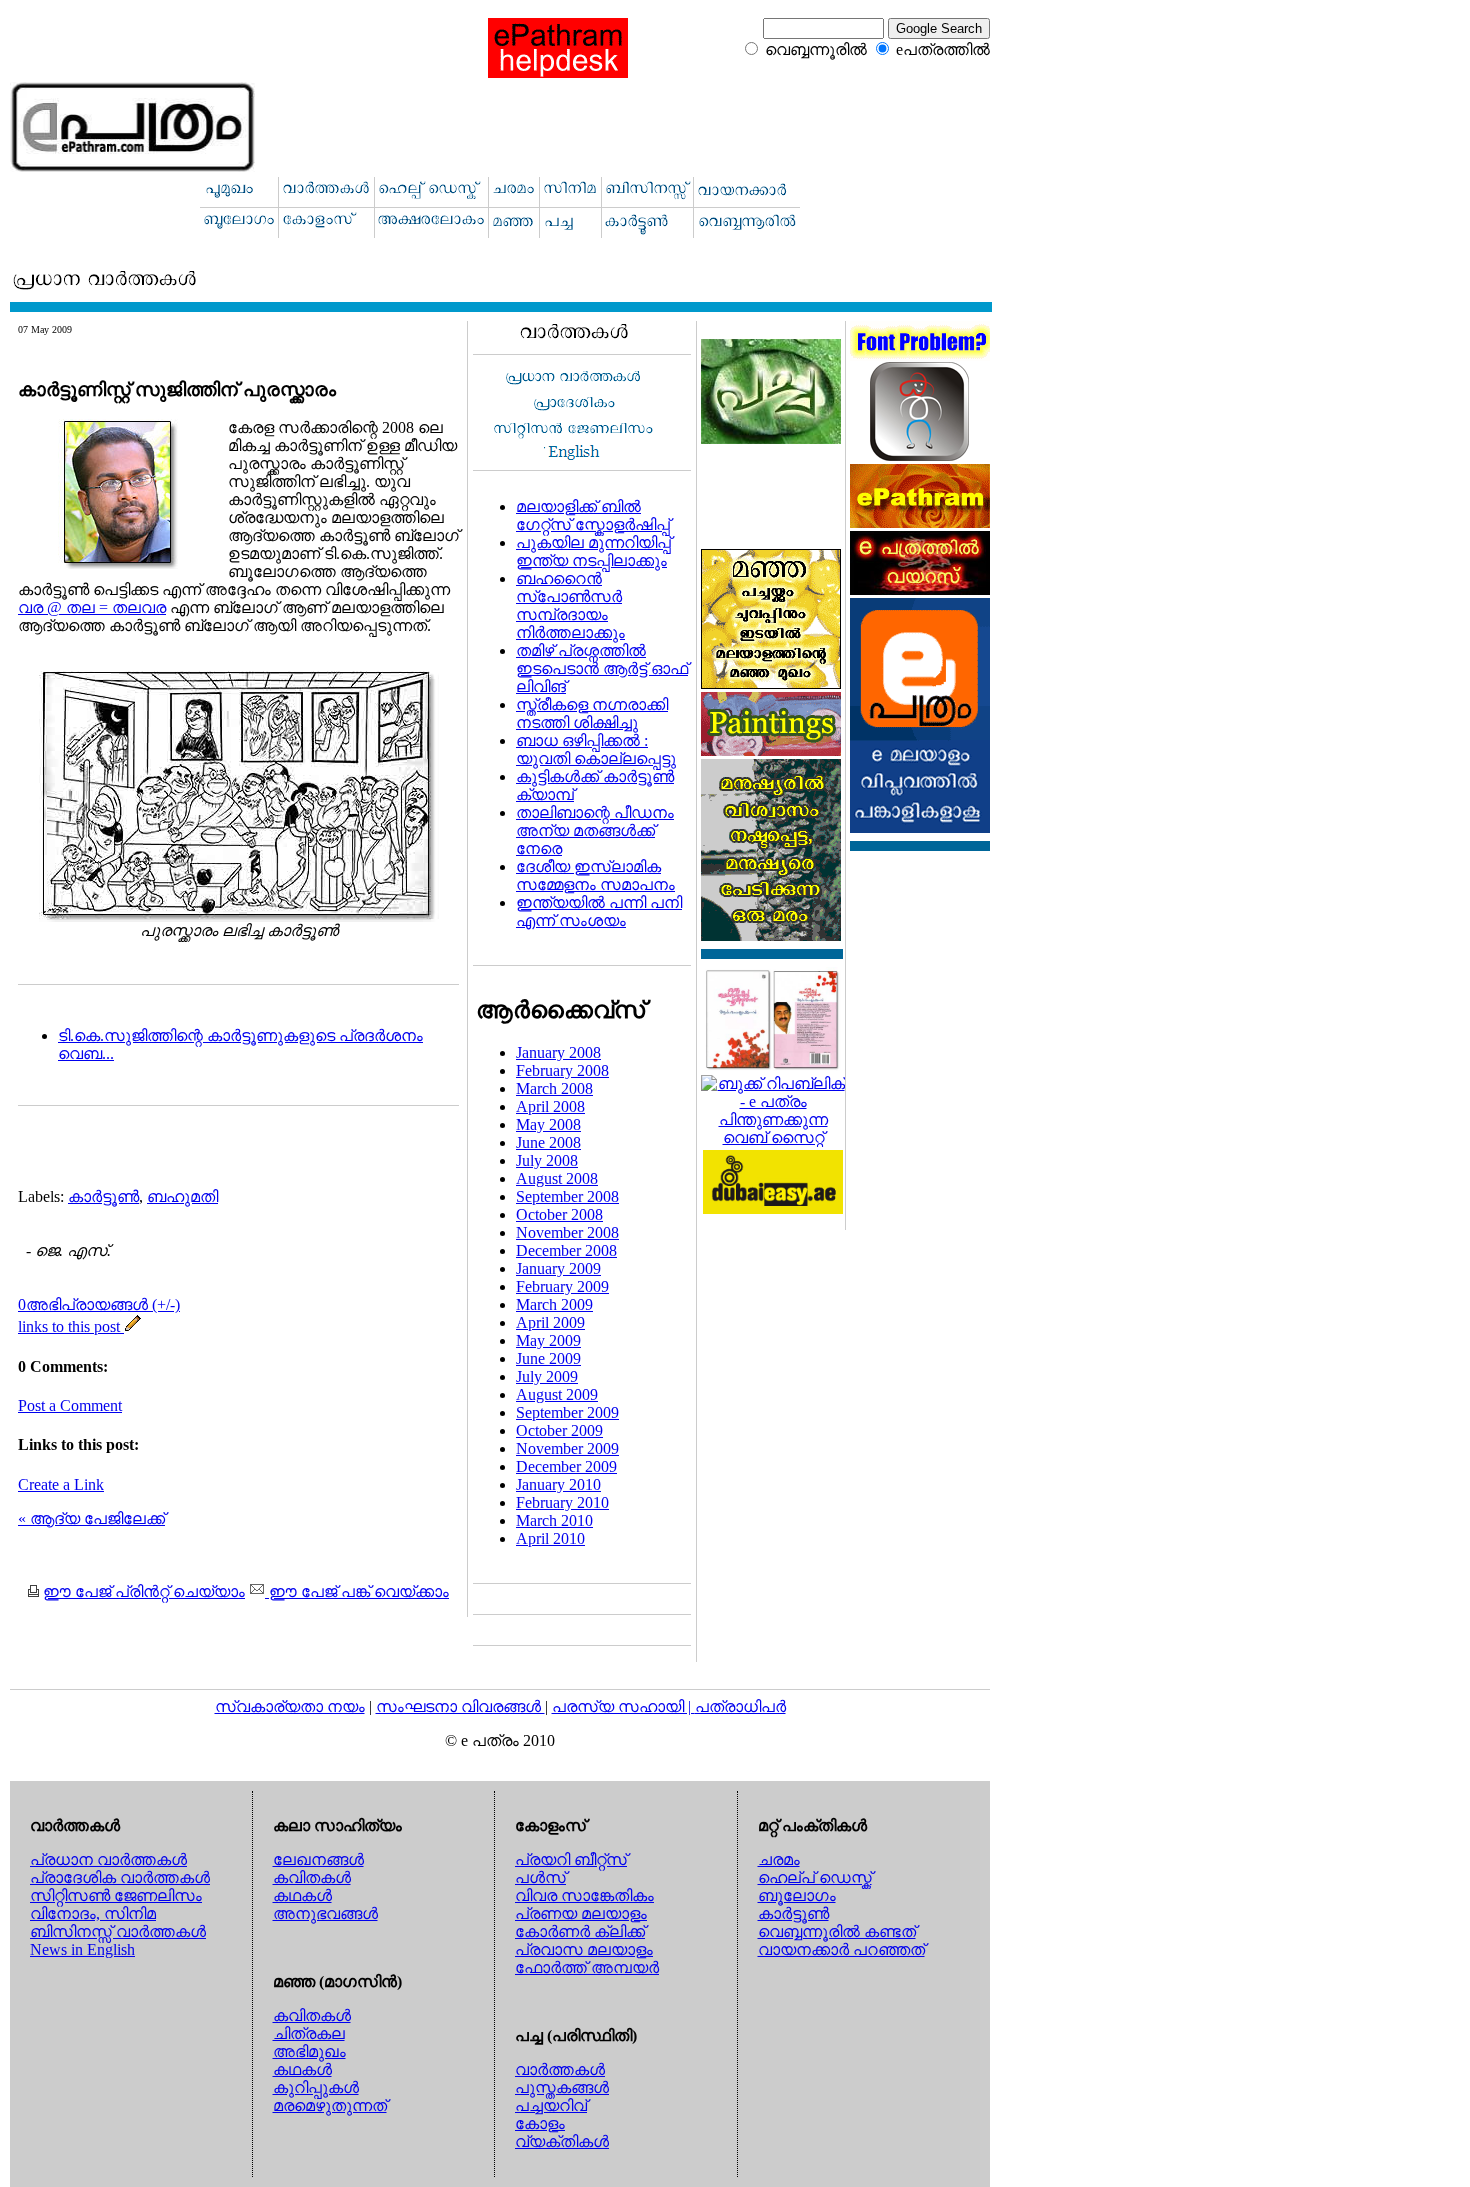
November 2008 (567, 1232)
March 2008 (554, 1088)
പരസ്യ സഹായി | (623, 1706)
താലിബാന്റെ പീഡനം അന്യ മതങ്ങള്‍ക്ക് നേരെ (595, 830)
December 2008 (566, 1250)
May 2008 (548, 1124)
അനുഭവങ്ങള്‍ (325, 1913)
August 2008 (557, 1178)
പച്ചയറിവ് (551, 2105)
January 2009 (558, 1268)
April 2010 (550, 1538)
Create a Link (61, 1484)
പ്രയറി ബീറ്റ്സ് (571, 1859)
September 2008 (567, 1196)
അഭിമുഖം (309, 2051)
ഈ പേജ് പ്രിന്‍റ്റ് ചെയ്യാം (144, 1591)
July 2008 (547, 1160)
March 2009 (554, 1304)
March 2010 (554, 1520)
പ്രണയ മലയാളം (581, 1913)
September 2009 (567, 1412)
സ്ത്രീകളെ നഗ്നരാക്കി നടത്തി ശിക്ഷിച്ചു (592, 713)
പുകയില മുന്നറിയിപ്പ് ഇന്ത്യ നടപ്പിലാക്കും (593, 551)
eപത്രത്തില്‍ (943, 49)
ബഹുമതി (182, 1196)
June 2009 (548, 1358)
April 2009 (550, 1322)
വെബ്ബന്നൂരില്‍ (816, 49)
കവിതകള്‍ (312, 1877)
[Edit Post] (133, 1326)
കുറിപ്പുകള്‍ (316, 2087)
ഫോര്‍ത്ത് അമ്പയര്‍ (587, 1967)
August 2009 (557, 1394)
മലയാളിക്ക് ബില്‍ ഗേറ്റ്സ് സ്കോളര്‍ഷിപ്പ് (593, 515)
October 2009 (559, 1430)
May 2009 (548, 1340)
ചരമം (779, 1859)
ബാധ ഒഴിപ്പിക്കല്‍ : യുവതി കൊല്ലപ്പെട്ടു (596, 749)
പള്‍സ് (540, 1877)
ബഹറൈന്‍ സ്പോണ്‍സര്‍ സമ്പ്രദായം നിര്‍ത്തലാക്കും (570, 605)
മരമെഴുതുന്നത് (330, 2105)
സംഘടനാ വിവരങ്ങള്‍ (460, 1706)
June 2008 (548, 1142)
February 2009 (562, 1286)
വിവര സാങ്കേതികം (584, 1895)
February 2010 (562, 1502)
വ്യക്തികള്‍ (562, 2141)
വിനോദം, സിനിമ (93, 1913)
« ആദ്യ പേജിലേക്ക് (91, 1518)
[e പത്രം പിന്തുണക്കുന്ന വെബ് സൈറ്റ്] (773, 1137)
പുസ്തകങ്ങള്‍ (562, 2087)
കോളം (540, 2123)
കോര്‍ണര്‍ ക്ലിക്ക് (580, 1931)
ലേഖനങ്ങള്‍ (318, 1859)
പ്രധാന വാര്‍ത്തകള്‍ (108, 1859)
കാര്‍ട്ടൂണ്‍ (103, 1196)
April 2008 (550, 1106)
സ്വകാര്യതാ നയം (290, 1706)
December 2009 (566, 1466)
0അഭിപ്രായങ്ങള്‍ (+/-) (99, 1304)
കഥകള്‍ (302, 1895)
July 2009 (547, 1376)
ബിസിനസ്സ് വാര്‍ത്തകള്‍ (118, 1931)
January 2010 (558, 1484)
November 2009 (567, 1448)
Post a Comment (70, 1405)
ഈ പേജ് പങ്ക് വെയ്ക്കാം (357, 1591)
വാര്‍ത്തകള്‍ (560, 2069)
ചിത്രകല (309, 2033)
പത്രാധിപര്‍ (740, 1706)
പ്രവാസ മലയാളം (584, 1949)
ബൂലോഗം (797, 1895)
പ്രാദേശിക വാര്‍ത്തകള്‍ (120, 1877)
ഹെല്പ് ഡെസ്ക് (815, 1877)
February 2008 (562, 1070)
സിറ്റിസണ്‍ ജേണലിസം (116, 1895)
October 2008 (559, 1214)
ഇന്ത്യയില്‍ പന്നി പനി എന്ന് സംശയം (599, 911)
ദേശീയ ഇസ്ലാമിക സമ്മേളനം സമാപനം (595, 875)
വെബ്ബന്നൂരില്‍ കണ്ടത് (837, 1931)
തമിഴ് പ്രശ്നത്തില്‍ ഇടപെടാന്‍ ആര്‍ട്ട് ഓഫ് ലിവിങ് (602, 668)
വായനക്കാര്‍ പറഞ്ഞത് (841, 1949)
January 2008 (558, 1052)
